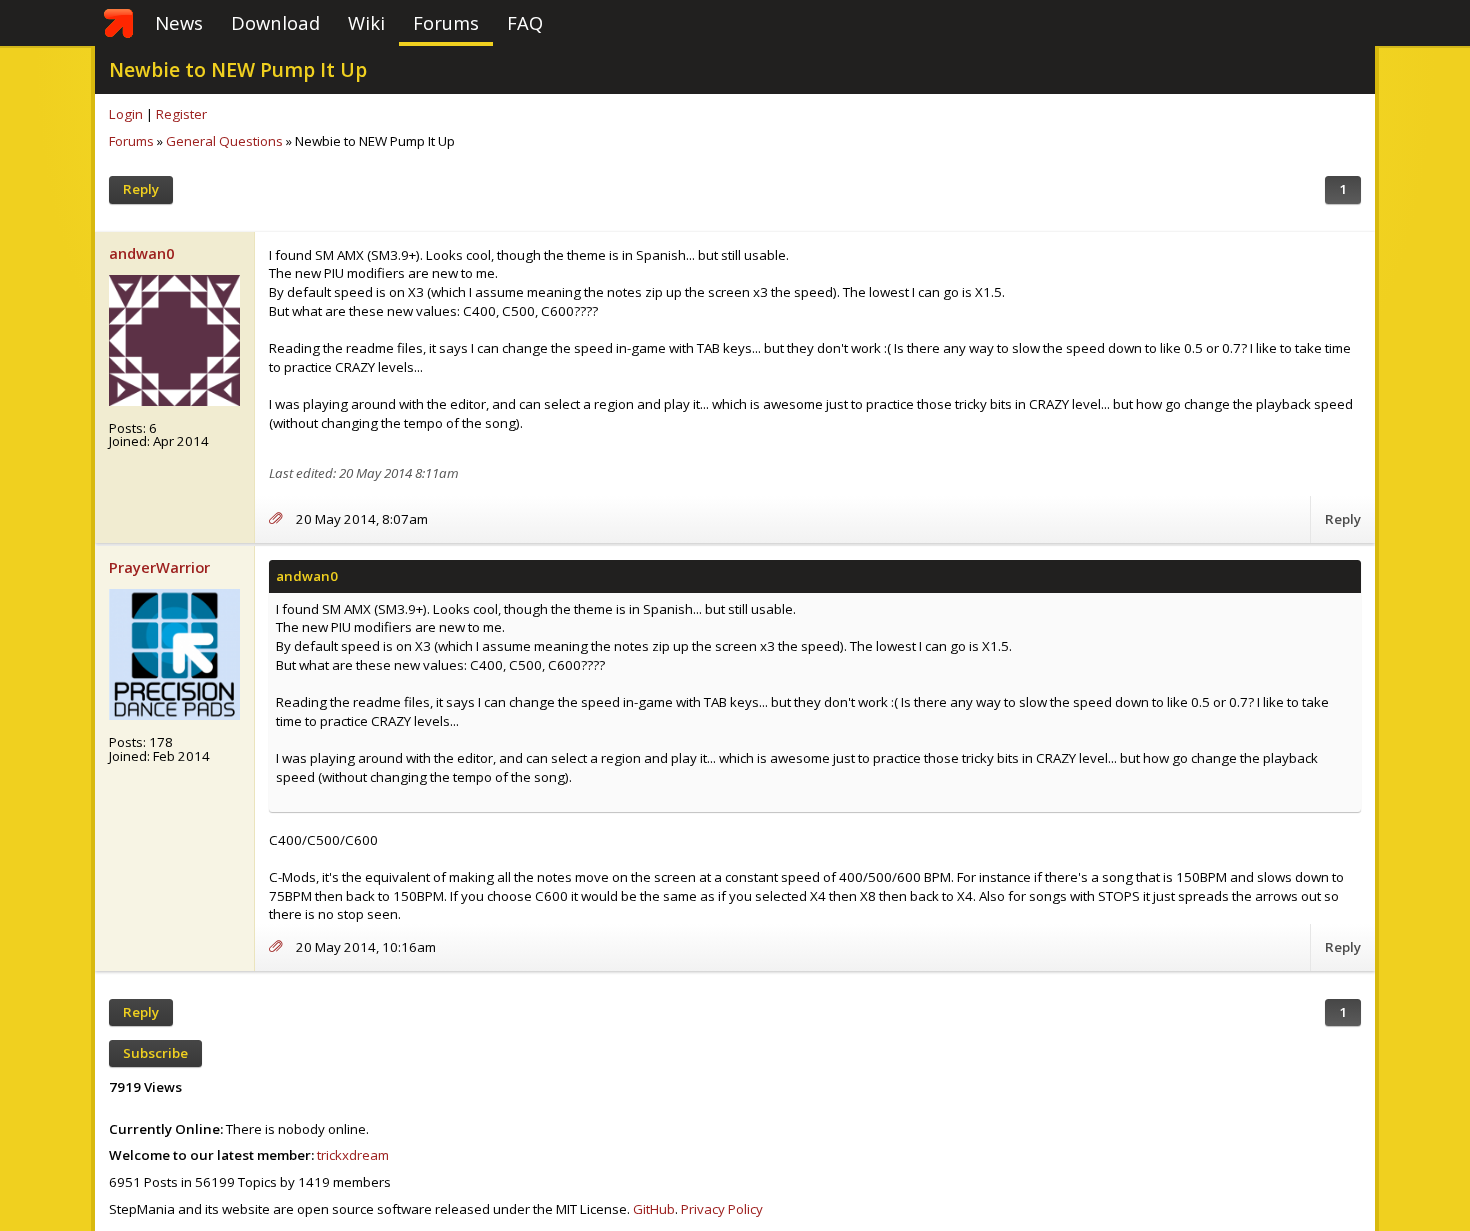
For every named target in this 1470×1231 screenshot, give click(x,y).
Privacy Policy (722, 1209)
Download (275, 22)
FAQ (525, 22)
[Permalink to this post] (282, 519)
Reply (141, 189)
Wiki (366, 22)
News (179, 22)
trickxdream (353, 1155)
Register (181, 114)
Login (126, 114)
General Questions (224, 141)
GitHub (654, 1209)
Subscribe (155, 1053)
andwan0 (141, 253)
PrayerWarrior (159, 567)
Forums (446, 22)
